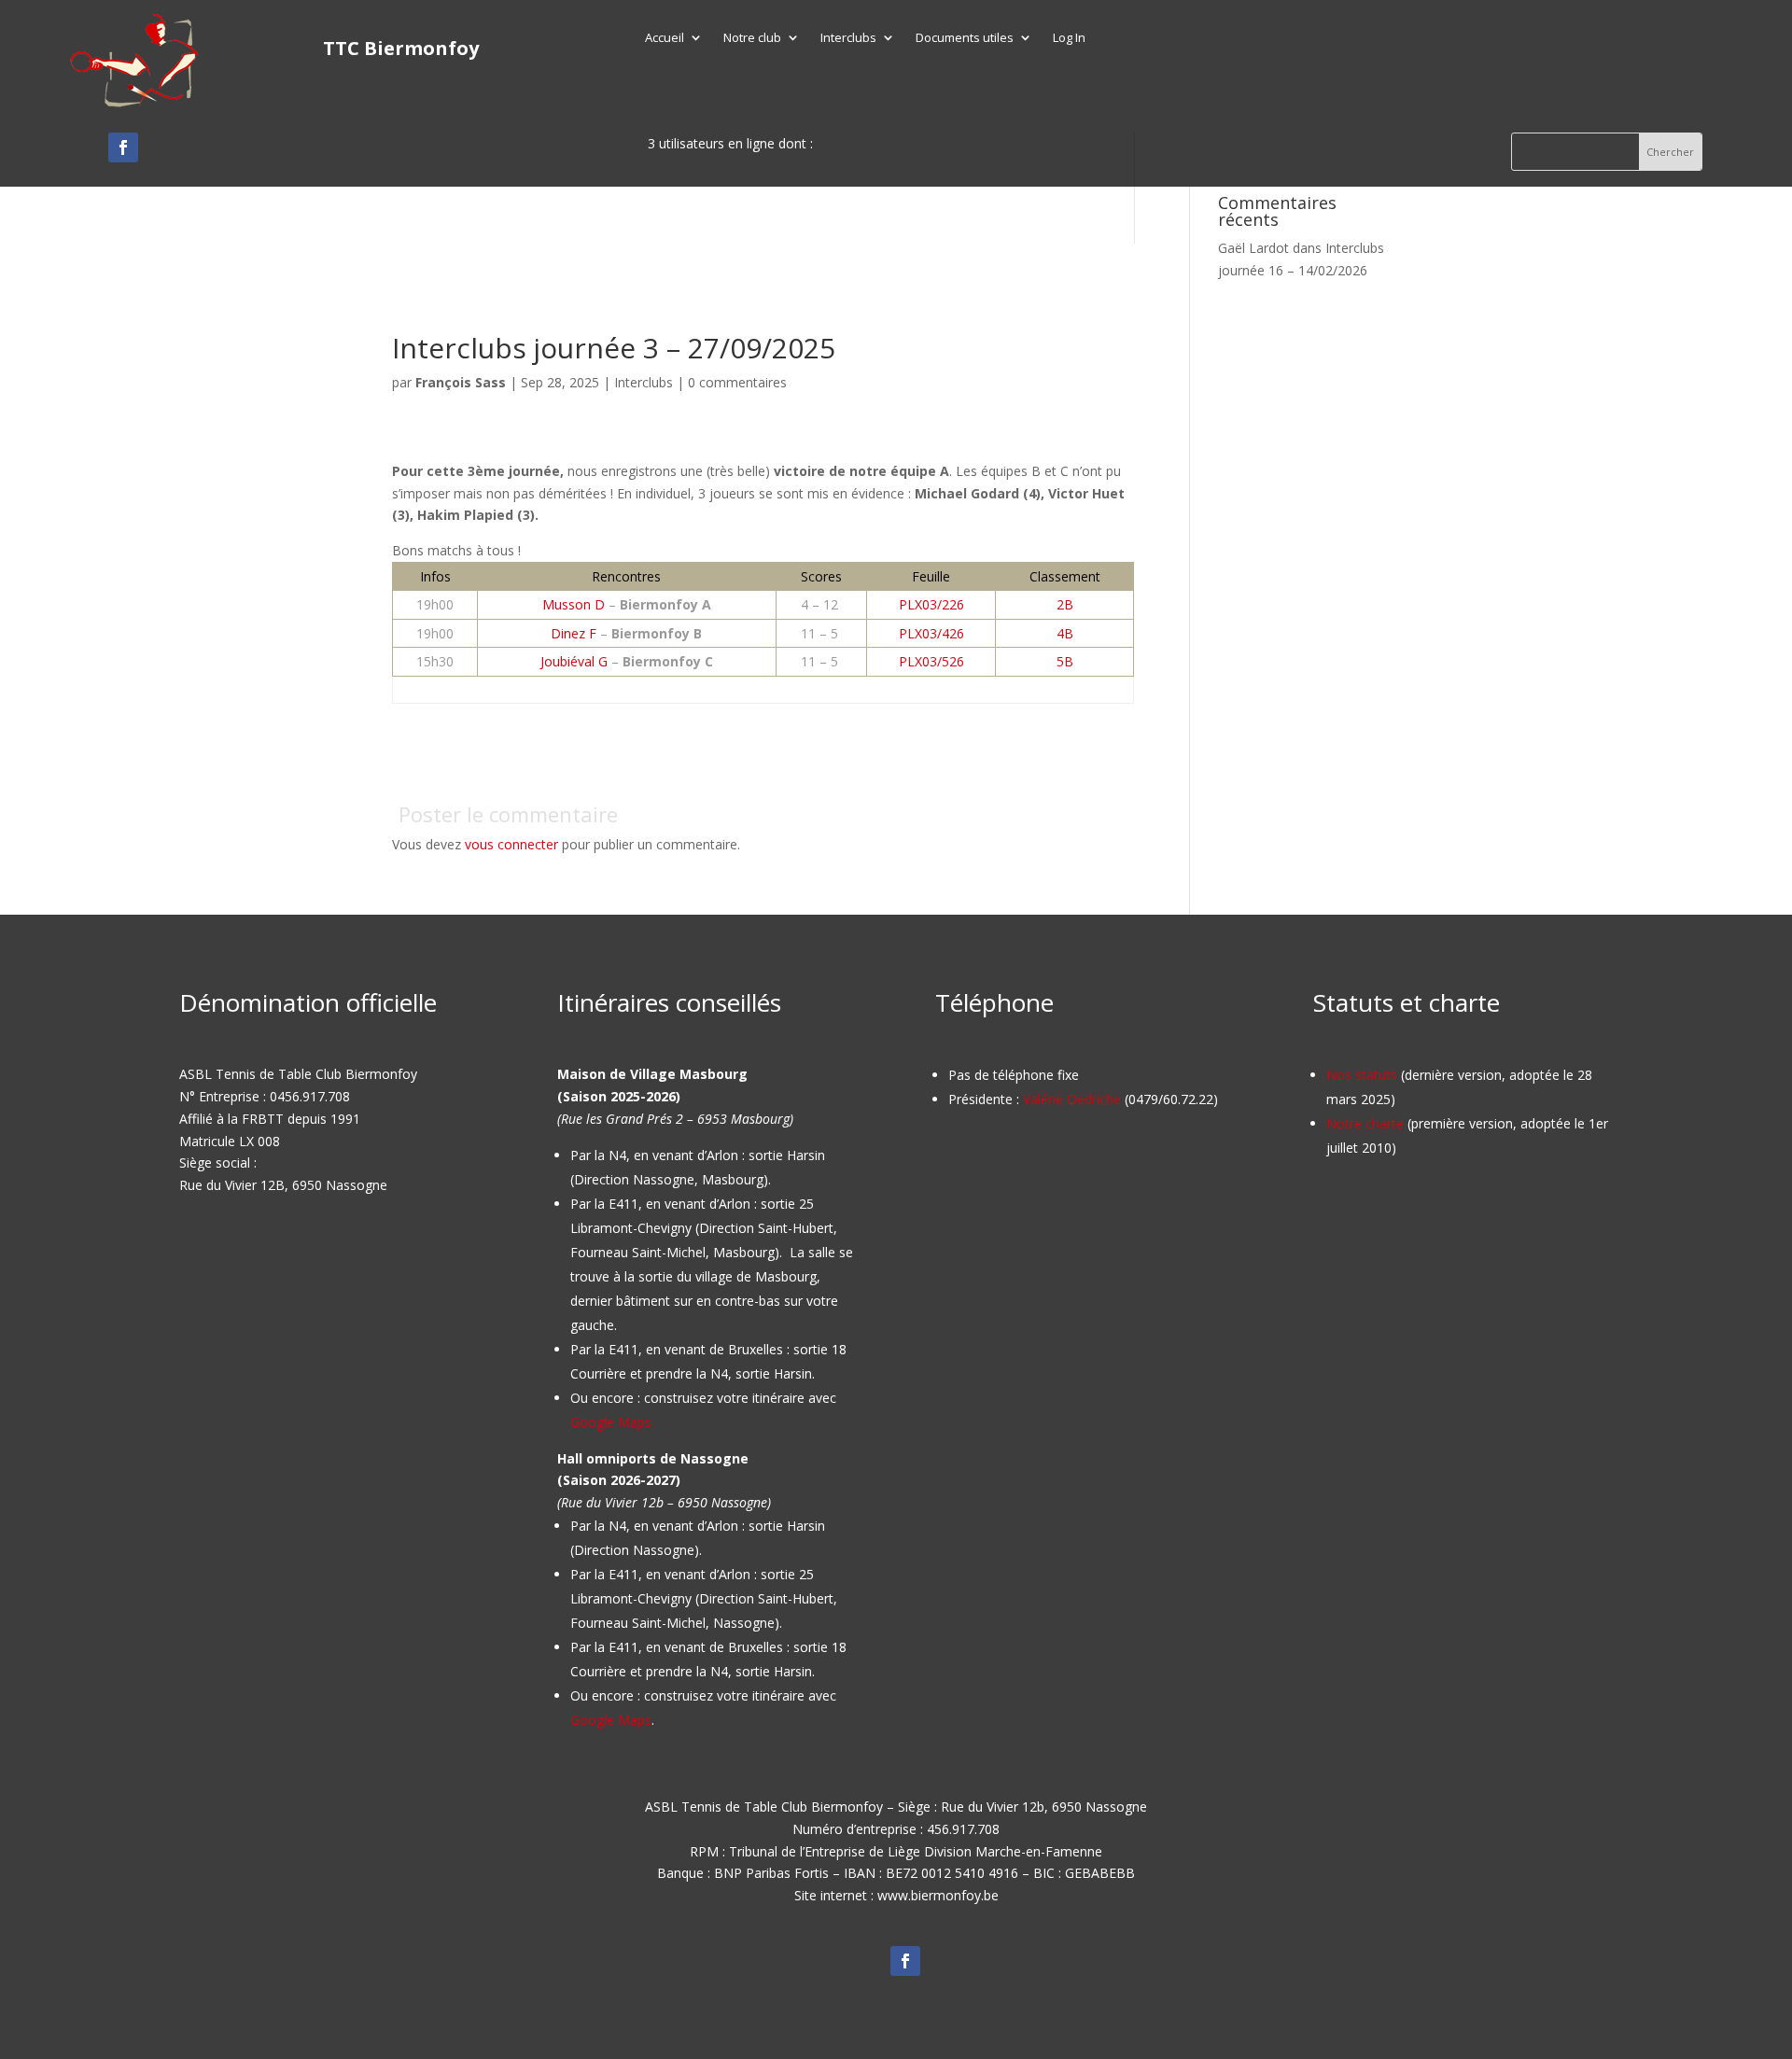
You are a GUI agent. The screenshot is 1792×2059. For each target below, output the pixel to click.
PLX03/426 (931, 633)
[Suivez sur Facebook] (123, 147)
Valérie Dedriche (1072, 1099)
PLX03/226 (931, 604)
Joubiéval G (574, 661)
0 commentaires (737, 382)
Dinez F (574, 633)
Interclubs (848, 38)
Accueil (665, 38)
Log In (1069, 38)
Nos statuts (1362, 1075)
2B (1065, 604)
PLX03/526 (931, 661)
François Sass (461, 382)
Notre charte (1365, 1123)
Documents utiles (965, 38)
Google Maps (611, 1422)
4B (1065, 633)
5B (1065, 661)
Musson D (574, 604)
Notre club (752, 38)
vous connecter (511, 844)
